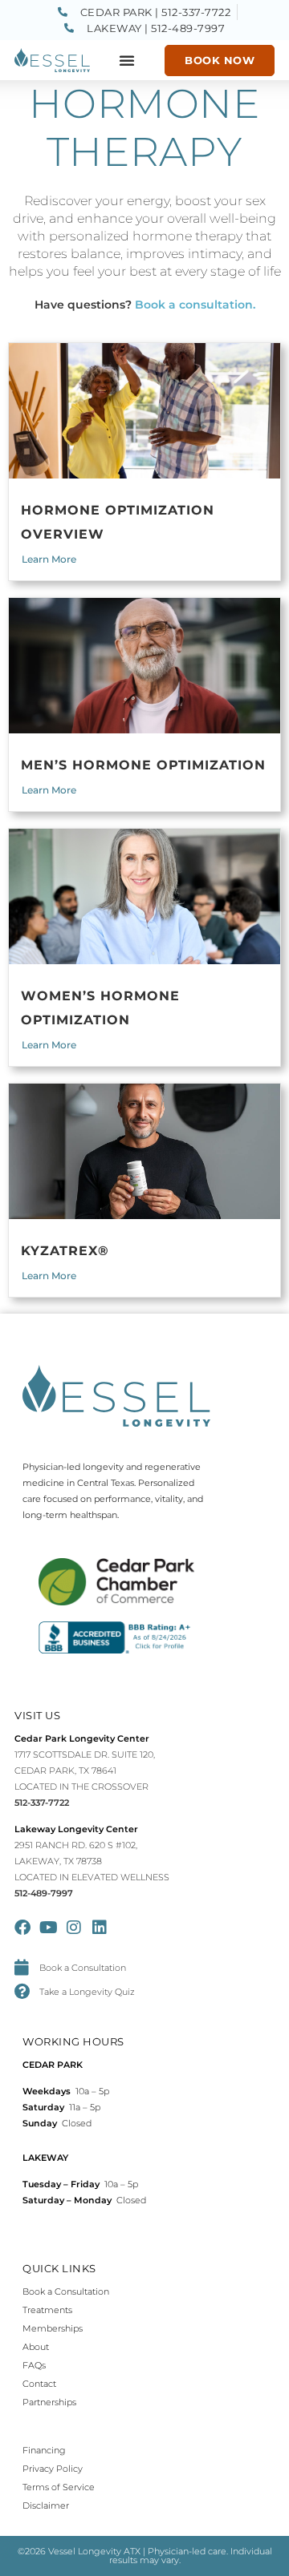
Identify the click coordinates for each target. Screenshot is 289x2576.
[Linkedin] (100, 1928)
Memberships (53, 2328)
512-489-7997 (44, 1893)
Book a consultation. (195, 305)
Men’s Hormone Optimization (143, 765)
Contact (39, 2384)
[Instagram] (74, 1928)
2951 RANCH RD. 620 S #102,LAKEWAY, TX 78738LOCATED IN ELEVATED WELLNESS (92, 1861)
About (36, 2347)
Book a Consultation (66, 2291)
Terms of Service (59, 2487)
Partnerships (49, 2402)
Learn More (49, 559)
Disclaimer (46, 2505)
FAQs (34, 2365)
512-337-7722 (42, 1803)
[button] (127, 60)
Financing (44, 2450)
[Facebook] (22, 1928)
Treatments (47, 2310)
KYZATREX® (65, 1251)
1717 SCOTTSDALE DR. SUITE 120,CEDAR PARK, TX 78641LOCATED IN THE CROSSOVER (85, 1770)
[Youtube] (48, 1928)
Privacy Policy (53, 2469)
